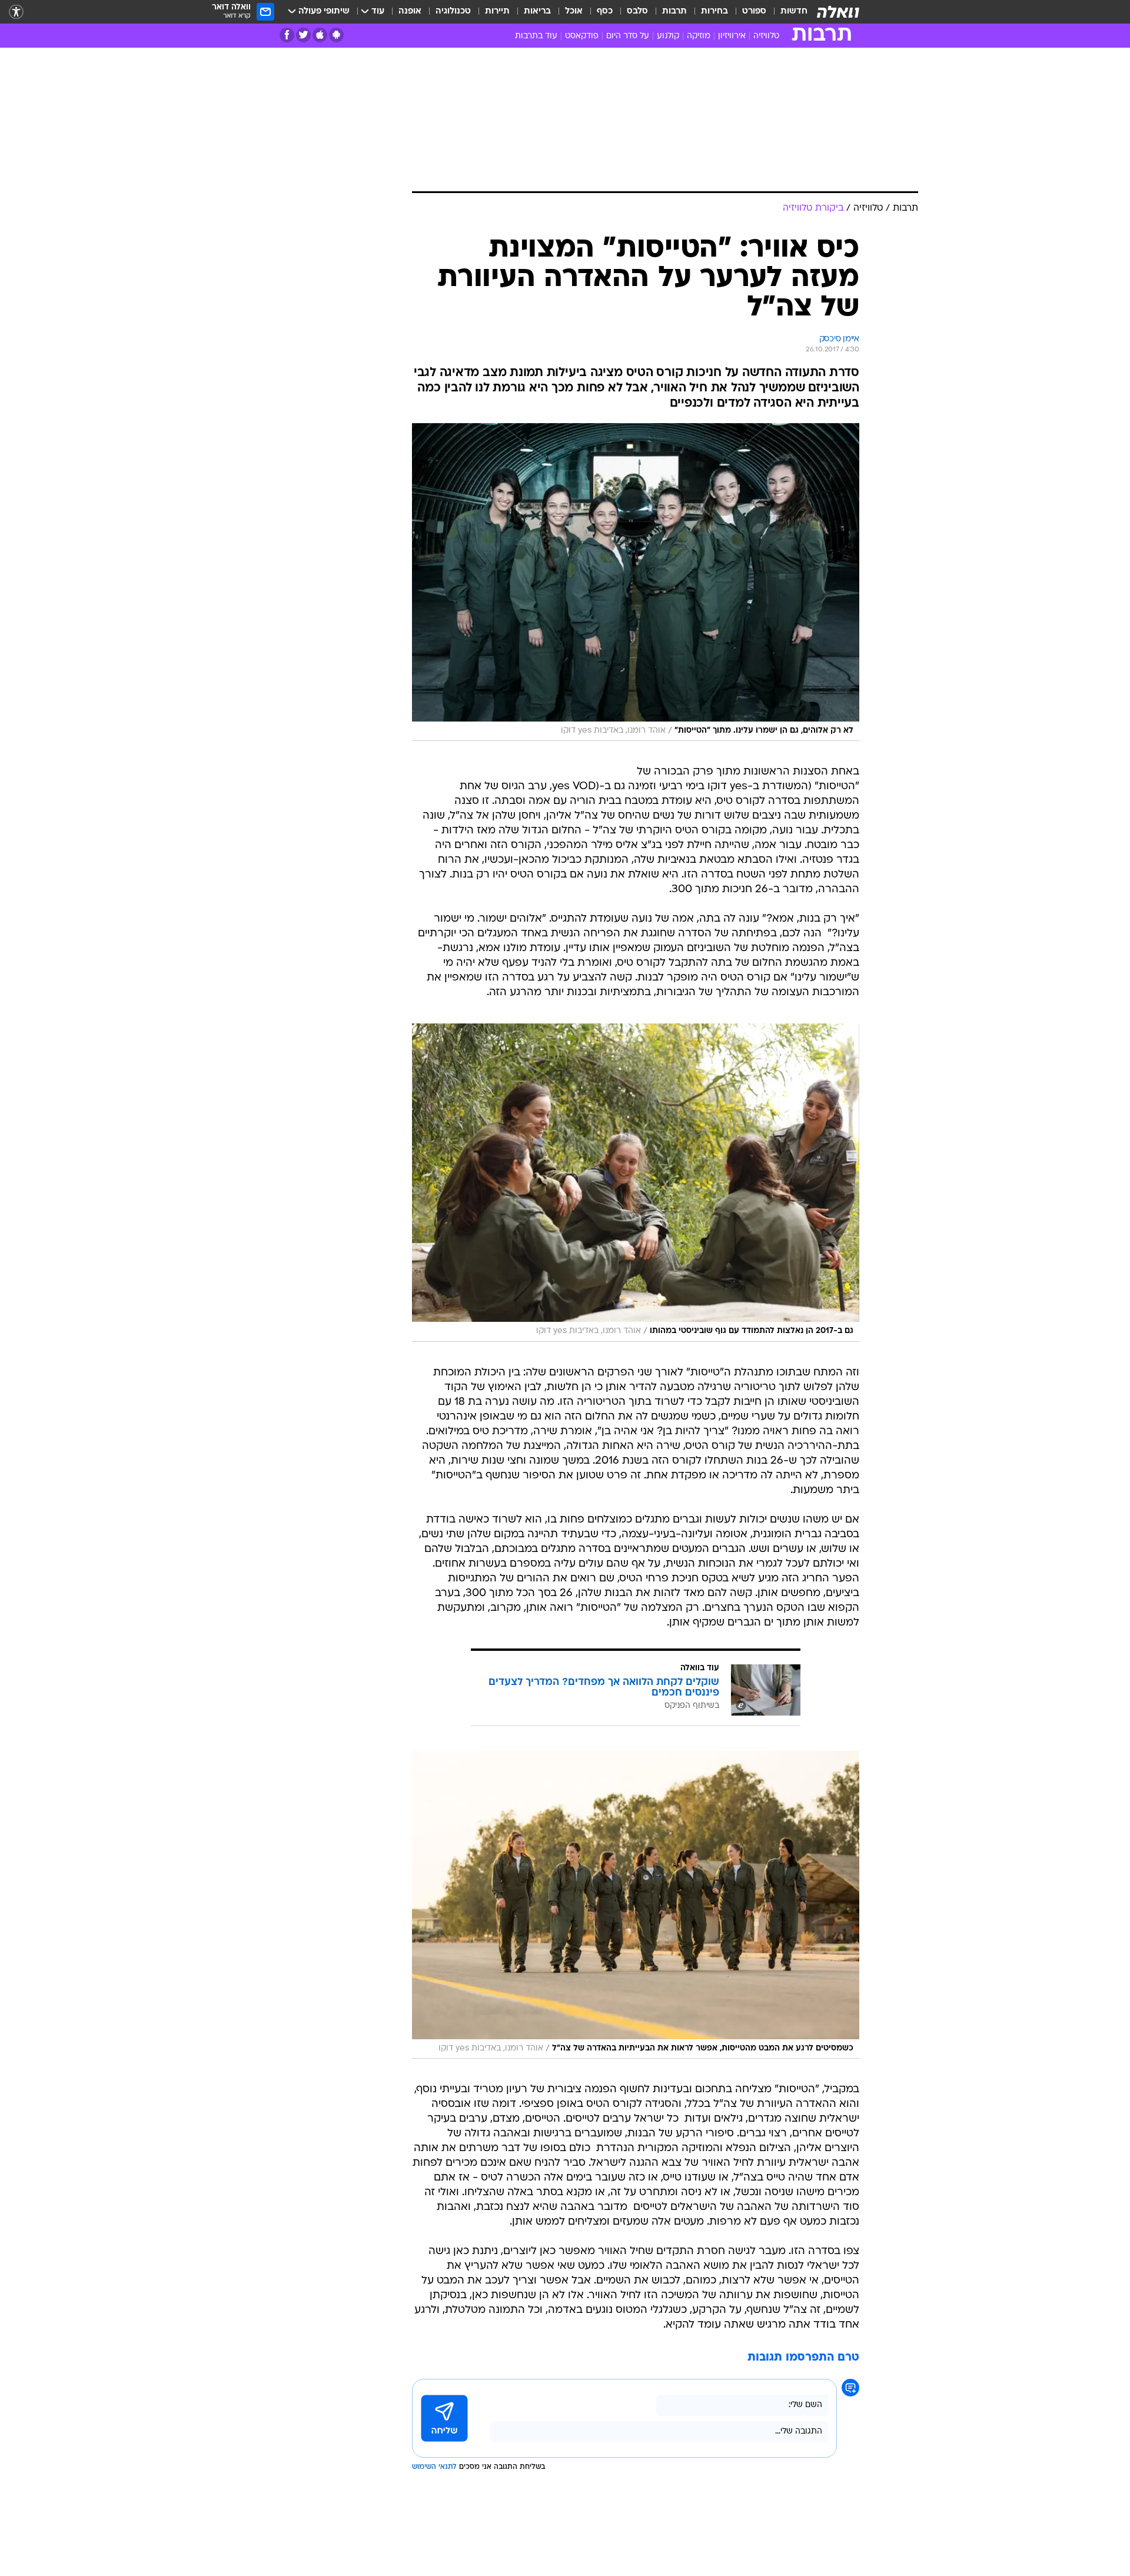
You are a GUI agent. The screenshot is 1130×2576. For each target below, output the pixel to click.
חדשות (794, 11)
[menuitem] (787, 12)
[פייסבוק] (287, 35)
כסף (605, 11)
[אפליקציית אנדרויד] (336, 35)
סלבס (637, 11)
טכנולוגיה (453, 11)
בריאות (537, 11)
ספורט (754, 11)
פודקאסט (582, 36)
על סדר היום (628, 36)
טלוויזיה (766, 36)
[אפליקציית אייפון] (320, 35)
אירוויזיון (732, 36)
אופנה (410, 11)
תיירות (497, 11)
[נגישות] (16, 12)
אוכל (574, 11)
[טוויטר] (303, 35)
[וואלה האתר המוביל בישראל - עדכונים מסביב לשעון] (838, 12)
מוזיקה (699, 36)
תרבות (674, 11)
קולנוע (668, 36)
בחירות (714, 11)
